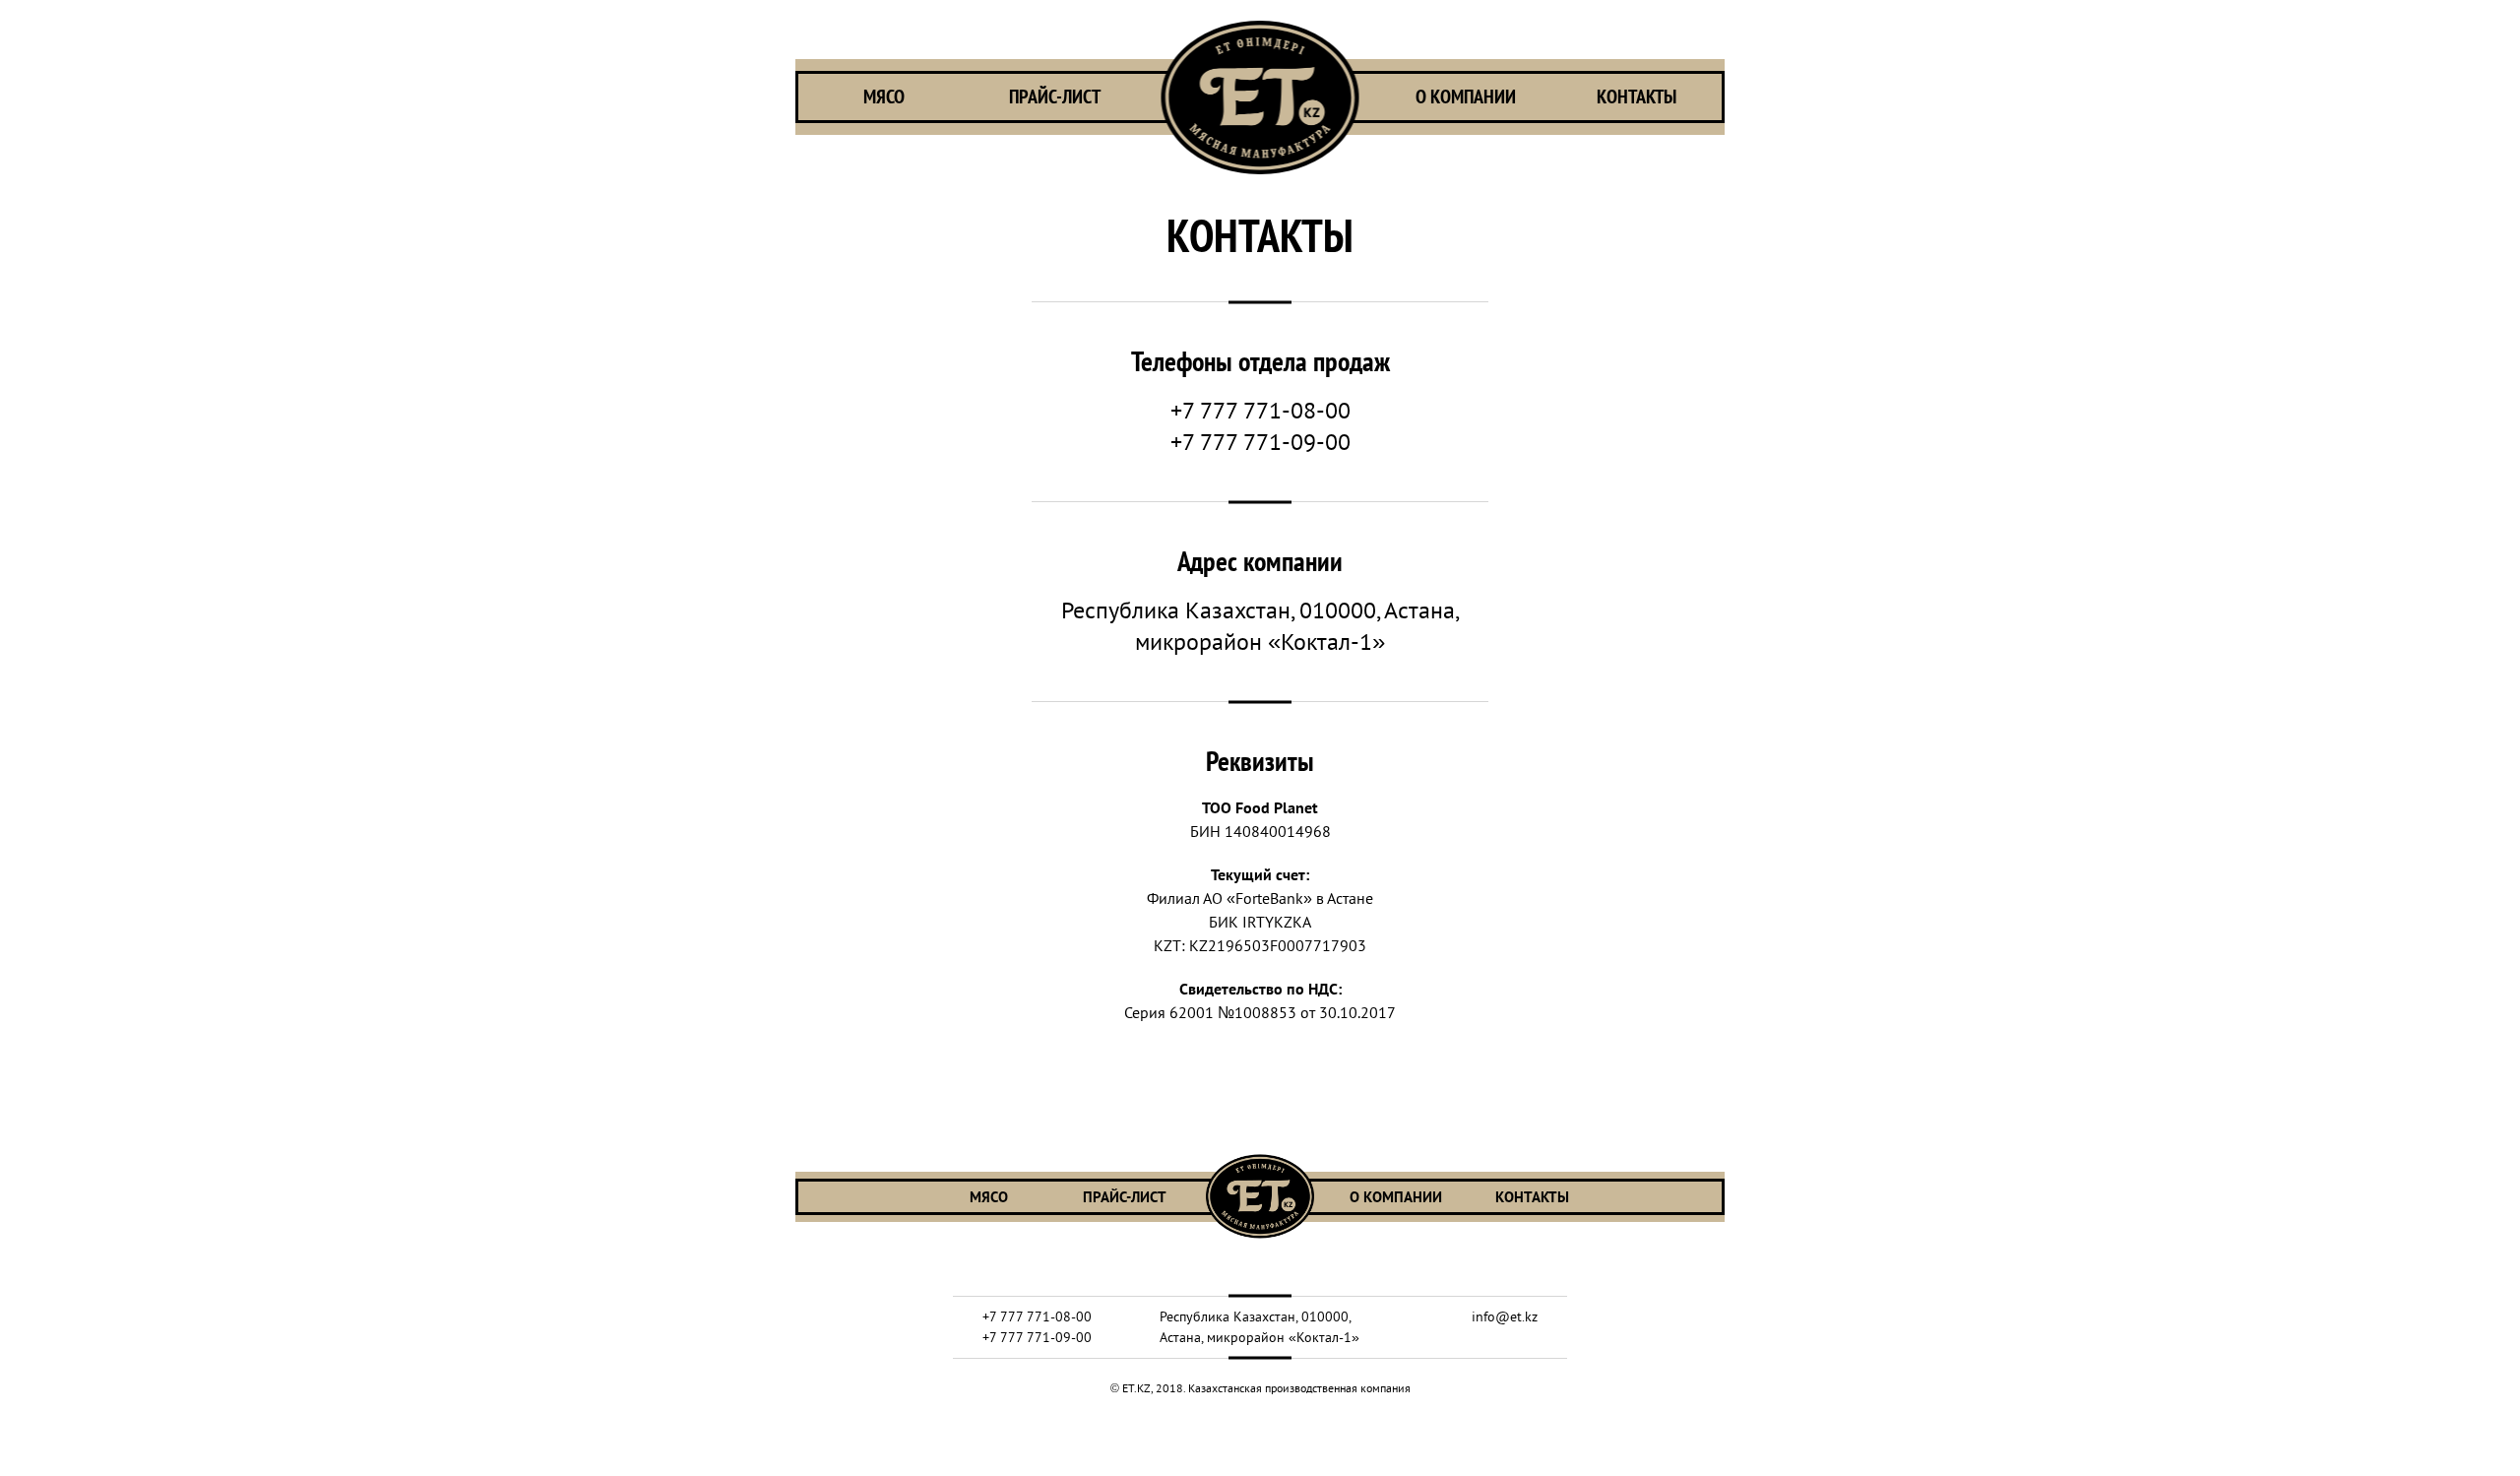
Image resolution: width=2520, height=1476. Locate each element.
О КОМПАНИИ (1466, 97)
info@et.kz (1505, 1316)
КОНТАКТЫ (1637, 97)
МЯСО (884, 97)
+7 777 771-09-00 (1260, 442)
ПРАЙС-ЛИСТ (1055, 97)
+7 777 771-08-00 (1260, 410)
